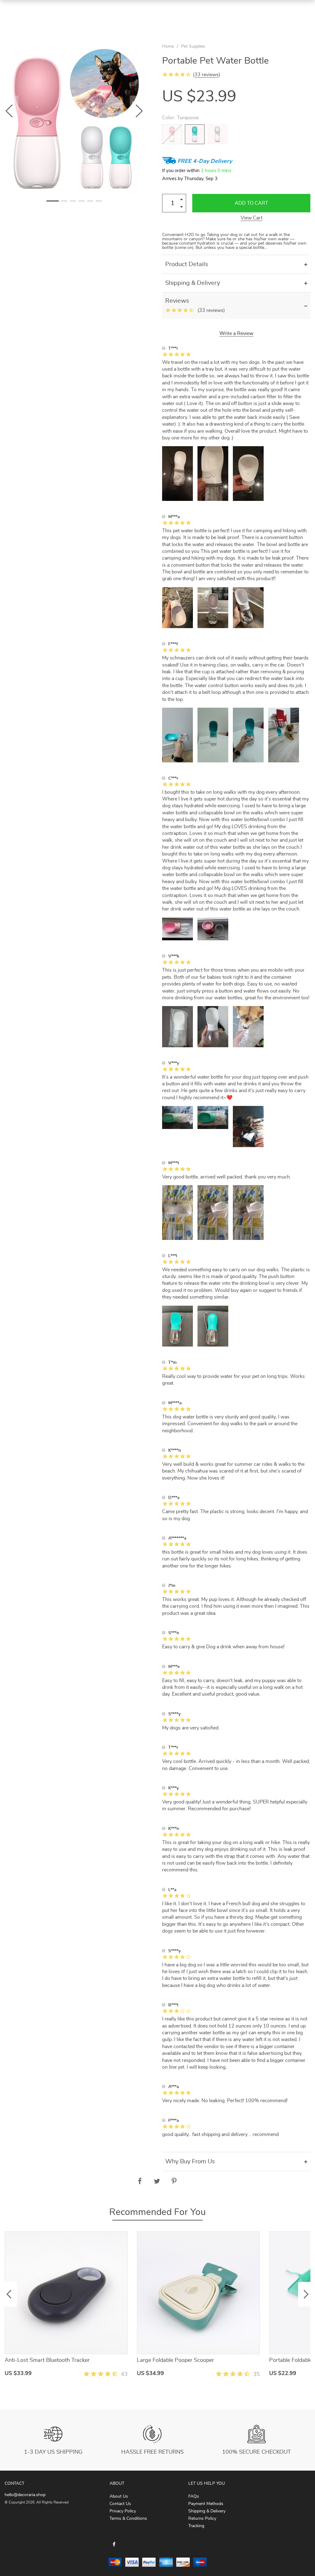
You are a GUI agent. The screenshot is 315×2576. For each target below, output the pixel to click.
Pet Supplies (193, 46)
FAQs (194, 2496)
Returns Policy (202, 2519)
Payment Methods (206, 2504)
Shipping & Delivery (207, 2511)
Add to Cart (251, 203)
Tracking (196, 2526)
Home (168, 46)
